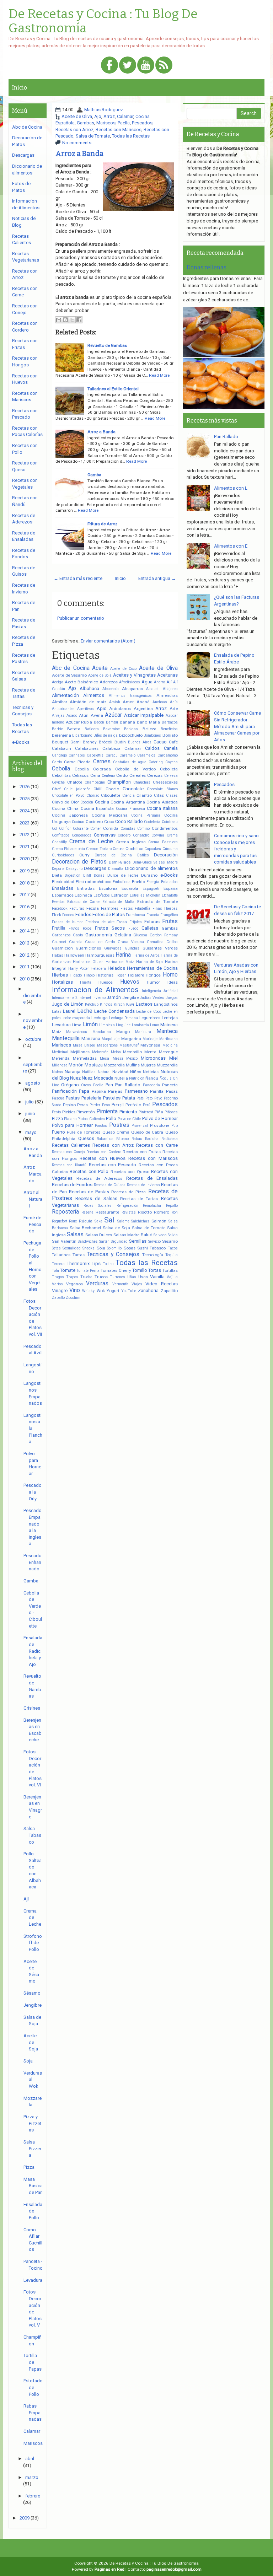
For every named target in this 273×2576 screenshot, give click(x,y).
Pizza (57, 1118)
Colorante (81, 829)
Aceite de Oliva (77, 116)
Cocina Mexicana (110, 815)
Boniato (170, 735)
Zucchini (73, 1298)
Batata (74, 729)
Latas (57, 1012)
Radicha (152, 1139)
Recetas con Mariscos (119, 130)
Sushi (143, 1248)
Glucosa (140, 935)
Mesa (105, 1058)
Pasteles (112, 1098)
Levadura (61, 1025)
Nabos (57, 1072)
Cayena (172, 762)
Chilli (98, 789)
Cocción (87, 802)
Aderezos (109, 682)
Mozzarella (114, 1065)
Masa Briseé (84, 1045)
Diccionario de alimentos (151, 868)
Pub (175, 1126)
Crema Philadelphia (68, 849)
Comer (96, 829)
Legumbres (150, 1018)
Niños (136, 1072)
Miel (173, 1058)
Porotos (101, 1126)
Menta (150, 1052)
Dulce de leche (123, 875)
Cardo (57, 762)
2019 (25, 871)
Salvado (160, 1235)
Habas (58, 955)
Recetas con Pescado (113, 1165)
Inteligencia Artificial (160, 991)
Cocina (102, 802)
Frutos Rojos (80, 928)
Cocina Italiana (162, 808)
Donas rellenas (207, 267)
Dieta (57, 875)
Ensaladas (63, 888)
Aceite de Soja (100, 675)
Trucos (101, 1277)
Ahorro (159, 682)
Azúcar (113, 715)
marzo (32, 2477)
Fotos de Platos (109, 915)
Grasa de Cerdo (100, 942)
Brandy (90, 742)
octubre (33, 1039)
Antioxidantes (63, 709)
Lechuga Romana (124, 1018)
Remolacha (152, 1206)
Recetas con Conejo (68, 1152)
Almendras (167, 695)
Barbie (57, 729)
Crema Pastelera (163, 842)
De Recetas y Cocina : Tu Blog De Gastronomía (103, 21)
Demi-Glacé (120, 862)
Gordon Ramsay (164, 935)
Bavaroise (111, 729)
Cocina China (65, 808)
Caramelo (127, 755)
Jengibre (130, 997)
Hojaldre (136, 975)
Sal (109, 1220)
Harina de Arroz (146, 955)
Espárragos (63, 895)
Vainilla (157, 1277)
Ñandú (152, 1078)
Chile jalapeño (77, 789)
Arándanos (120, 709)
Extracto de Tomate (157, 902)
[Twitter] (128, 66)
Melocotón (100, 1052)
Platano (70, 1119)
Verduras (97, 1284)
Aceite (100, 668)
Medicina (170, 1045)
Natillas (89, 1072)
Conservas (105, 835)
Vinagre (60, 1290)
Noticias (151, 1072)
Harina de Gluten (88, 962)
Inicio (20, 88)
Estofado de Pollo (33, 2387)
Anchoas (160, 702)
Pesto (56, 1112)
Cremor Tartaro (99, 849)
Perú (147, 1105)
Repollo (172, 1206)
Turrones (117, 1277)
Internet (85, 998)
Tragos (58, 1277)
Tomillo (140, 1270)
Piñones (171, 1112)
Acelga (58, 682)
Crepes (119, 849)
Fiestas (127, 908)
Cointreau (170, 822)
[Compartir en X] (72, 320)
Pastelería (91, 1098)
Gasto (78, 935)
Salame (123, 1221)
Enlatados (169, 882)
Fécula (93, 908)
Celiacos (80, 775)
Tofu (55, 1271)
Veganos (74, 1284)
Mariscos (106, 123)
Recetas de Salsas (96, 1198)
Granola (76, 942)
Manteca (167, 1031)
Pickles (69, 1112)
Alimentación (65, 695)
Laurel (69, 1011)
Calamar (125, 116)
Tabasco (158, 1248)
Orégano (70, 1085)
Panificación (64, 1091)
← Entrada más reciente (78, 578)
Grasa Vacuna (131, 942)
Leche (85, 1011)
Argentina (143, 709)
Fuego (133, 928)
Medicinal (60, 1052)
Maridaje (150, 1039)
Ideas (173, 982)
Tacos (173, 1248)
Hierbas (60, 975)
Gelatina (123, 935)
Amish (115, 702)
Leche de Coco (148, 1012)
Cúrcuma (170, 849)
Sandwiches (88, 1241)
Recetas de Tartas (139, 1199)
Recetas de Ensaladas (152, 1178)
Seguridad (119, 1241)
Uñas (132, 1277)
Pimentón (86, 1112)
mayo (31, 1132)
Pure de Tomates (84, 1132)
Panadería (151, 1085)
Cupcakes (153, 849)
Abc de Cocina (71, 668)
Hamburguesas (100, 955)
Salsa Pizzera (32, 2149)
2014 (25, 931)
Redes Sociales (98, 1206)
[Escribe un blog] (65, 320)
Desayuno (74, 869)
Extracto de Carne (83, 902)
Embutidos (122, 882)
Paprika (99, 1091)
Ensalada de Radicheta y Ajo (33, 1651)
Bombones (152, 735)
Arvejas (58, 716)
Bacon (99, 722)
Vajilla (172, 1277)
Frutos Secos (110, 928)
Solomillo (114, 1248)
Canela (171, 748)
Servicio (154, 1241)
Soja (101, 1248)
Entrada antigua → (157, 578)
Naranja (73, 1072)
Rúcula (86, 1221)
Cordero (124, 835)
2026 (25, 787)
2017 (25, 895)
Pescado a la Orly (33, 1492)
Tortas (155, 1270)
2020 (25, 859)
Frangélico (169, 915)
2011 (25, 967)
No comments (77, 143)
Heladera (98, 969)
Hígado (76, 975)
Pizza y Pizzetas (32, 2123)
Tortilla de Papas (33, 2362)
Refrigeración (127, 1206)
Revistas (129, 1212)
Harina (123, 955)
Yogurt (113, 1291)
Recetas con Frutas (142, 1152)
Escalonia (108, 888)
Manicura (143, 1032)
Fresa (122, 922)
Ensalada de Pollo (33, 2211)
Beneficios (169, 729)
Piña (159, 1112)
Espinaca (83, 895)
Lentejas (170, 1018)
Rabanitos (105, 1139)
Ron (175, 1212)
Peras (82, 1105)
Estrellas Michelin (145, 895)
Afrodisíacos (130, 682)
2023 (25, 823)
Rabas (137, 1139)
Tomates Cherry (116, 1270)
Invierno (99, 998)
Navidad (120, 1072)
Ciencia (129, 795)
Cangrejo (59, 755)
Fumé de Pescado (32, 1224)
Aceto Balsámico (81, 682)
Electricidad (63, 882)
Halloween (74, 955)
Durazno (149, 875)
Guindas (132, 948)
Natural (104, 1072)
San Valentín (64, 1241)
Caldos (152, 748)
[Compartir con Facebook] (79, 320)
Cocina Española (97, 808)
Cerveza (171, 776)
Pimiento (128, 1112)
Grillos (172, 942)
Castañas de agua (130, 762)
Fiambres (110, 908)
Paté (140, 1098)
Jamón (114, 997)
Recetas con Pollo (89, 1171)
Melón (116, 1052)
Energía (153, 882)
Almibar (60, 702)
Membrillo (132, 1052)
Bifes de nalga (106, 735)
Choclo (112, 789)
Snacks (89, 1248)
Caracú (112, 755)
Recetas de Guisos (110, 1185)
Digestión (73, 875)
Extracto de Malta (118, 902)
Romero (162, 1212)
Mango (123, 1032)
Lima (77, 1025)
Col (55, 829)
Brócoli (106, 742)
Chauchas (142, 782)
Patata (129, 1098)
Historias (105, 975)
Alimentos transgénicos (130, 696)
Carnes (102, 762)
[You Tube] (146, 66)
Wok (101, 1291)
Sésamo (170, 1241)
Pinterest (146, 1112)
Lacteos (144, 1004)
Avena (97, 715)
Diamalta (116, 869)
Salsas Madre (127, 1235)
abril (30, 2459)
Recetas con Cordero (104, 1152)
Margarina (131, 1039)
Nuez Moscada (97, 1078)
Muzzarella (167, 1065)
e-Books (169, 875)
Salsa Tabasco (32, 1835)
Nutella (121, 1078)
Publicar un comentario (81, 618)
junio (30, 1114)
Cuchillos (134, 849)
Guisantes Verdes (160, 948)
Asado (72, 716)
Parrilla (157, 1091)
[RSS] (164, 66)
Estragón (120, 895)
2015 (25, 919)
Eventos (58, 902)
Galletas (150, 928)
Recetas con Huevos (103, 1158)
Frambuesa (135, 915)
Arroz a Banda (79, 154)
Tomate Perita (88, 1271)
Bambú (112, 722)
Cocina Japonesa (70, 815)
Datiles (143, 855)
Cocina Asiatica (162, 802)
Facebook (60, 908)
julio (30, 1102)
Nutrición (137, 1078)
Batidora (92, 729)
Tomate (68, 1270)
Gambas (85, 123)
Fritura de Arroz (102, 524)
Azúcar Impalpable (144, 715)
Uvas (143, 1277)
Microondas (153, 1058)
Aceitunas (167, 675)
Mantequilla (66, 1038)
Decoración (166, 855)
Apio (102, 708)
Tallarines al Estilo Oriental (113, 389)
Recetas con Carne (157, 1145)
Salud (147, 1235)
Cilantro (144, 795)
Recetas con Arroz (74, 130)
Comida (111, 828)
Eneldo (138, 882)
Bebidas (131, 729)
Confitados (61, 835)
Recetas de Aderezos (99, 1178)
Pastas (73, 1098)
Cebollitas (61, 775)
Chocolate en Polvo (68, 795)
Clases (172, 795)
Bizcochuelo (131, 735)
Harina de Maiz (120, 962)
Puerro (58, 1132)
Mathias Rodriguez (104, 110)
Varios (57, 1284)
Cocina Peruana (146, 815)
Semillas (138, 1241)
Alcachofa (111, 689)
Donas (99, 875)
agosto (33, 1083)
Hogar (121, 975)
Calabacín (61, 748)
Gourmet (59, 942)
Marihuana (168, 1039)
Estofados (102, 895)
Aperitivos (85, 709)
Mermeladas (85, 1058)
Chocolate (133, 789)
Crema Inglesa (131, 842)
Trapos (72, 1277)
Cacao (160, 742)
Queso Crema (116, 1132)
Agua (147, 682)
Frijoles (136, 922)
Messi (118, 1058)
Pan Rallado (128, 1085)
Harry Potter (79, 969)
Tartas (79, 1255)
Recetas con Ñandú (69, 1165)
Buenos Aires (140, 742)
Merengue (168, 1052)
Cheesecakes (165, 782)
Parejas (115, 1091)
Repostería (65, 1212)
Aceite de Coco (123, 669)
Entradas (86, 888)
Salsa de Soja (116, 1228)
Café (173, 742)
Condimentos (165, 828)
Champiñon (119, 782)
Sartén (104, 1241)
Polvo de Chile (129, 1119)
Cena (95, 775)
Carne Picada (77, 762)
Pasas (172, 1091)
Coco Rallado (129, 821)
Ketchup (92, 1004)
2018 (25, 883)
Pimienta (107, 1112)
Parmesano (136, 1091)
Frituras (152, 922)
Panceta (170, 1085)
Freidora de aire (100, 922)
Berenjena (61, 735)
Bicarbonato (82, 735)
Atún (84, 715)
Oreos (86, 1085)
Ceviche (58, 782)
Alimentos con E (231, 546)
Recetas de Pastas (89, 1192)
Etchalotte (170, 895)
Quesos (86, 1138)
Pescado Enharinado (33, 1562)
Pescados (142, 123)
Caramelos (146, 755)
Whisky (88, 1291)
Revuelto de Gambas (107, 345)
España (171, 888)
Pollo (111, 1118)
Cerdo (122, 775)
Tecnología (153, 1255)
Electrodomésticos (93, 882)
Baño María (148, 722)
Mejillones (80, 1052)
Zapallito (169, 1291)
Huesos (106, 982)
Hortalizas (62, 982)
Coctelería (152, 822)
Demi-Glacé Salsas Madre (155, 862)
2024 (25, 811)
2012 (25, 955)
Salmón (159, 1221)
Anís (174, 702)
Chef (56, 789)
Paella (124, 123)
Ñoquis (166, 1078)
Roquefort (60, 1221)
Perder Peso (100, 1105)
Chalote (75, 782)
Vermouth (120, 1284)
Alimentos (94, 695)
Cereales (138, 775)
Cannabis (77, 755)
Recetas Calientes (71, 1145)
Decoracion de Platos (79, 862)
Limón (90, 1025)
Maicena (169, 1025)
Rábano (122, 1139)
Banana (127, 722)
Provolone (160, 1125)
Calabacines (87, 748)
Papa (84, 1091)
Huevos (130, 982)
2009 (25, 2518)
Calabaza (111, 748)
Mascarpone (107, 1045)
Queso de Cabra (147, 1132)
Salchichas (140, 1221)
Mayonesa (150, 1045)
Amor (128, 702)
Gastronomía (99, 935)
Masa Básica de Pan (33, 2186)
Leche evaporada (76, 1018)
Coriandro (141, 835)
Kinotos (106, 1004)
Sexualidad (72, 1248)
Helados (116, 968)
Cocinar (78, 822)
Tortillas (170, 1270)
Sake (98, 1221)
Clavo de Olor (65, 802)
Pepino (69, 1105)
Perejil (118, 1105)
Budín (120, 742)
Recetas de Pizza (129, 1192)
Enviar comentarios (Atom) (108, 641)
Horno (170, 975)
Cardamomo (168, 755)
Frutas (170, 921)
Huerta (86, 982)
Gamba (94, 475)
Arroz (109, 116)
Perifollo (133, 1105)
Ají (169, 682)
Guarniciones (88, 948)
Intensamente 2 (65, 998)
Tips (96, 1263)
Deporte (58, 869)
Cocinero (94, 822)
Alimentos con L (231, 488)
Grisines (32, 1708)
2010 (25, 979)
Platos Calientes (91, 1119)
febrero (33, 2496)
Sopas (130, 1248)
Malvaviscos (77, 1032)
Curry (84, 855)
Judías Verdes (152, 998)
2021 (25, 847)
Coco (109, 822)
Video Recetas (161, 1284)
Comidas (128, 829)
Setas (56, 1248)
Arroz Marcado (33, 1174)
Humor (153, 982)
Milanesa (60, 1065)
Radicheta (170, 1139)
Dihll (87, 875)
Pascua (58, 1098)
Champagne (95, 782)
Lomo (154, 1025)
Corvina (158, 835)
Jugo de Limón (68, 1004)
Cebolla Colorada (93, 769)
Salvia (173, 1235)
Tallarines (61, 1255)
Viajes (137, 1284)
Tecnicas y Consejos (113, 1254)
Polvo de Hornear (160, 1118)
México (132, 1058)
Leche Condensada (114, 1011)
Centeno (108, 776)
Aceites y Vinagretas (134, 675)
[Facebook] (109, 66)
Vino (75, 1290)
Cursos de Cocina (113, 855)
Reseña (87, 1212)
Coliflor (65, 829)
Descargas (95, 868)
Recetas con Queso (130, 1172)
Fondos (83, 915)
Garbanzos (61, 935)
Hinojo (89, 975)
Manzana (91, 1039)
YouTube (129, 1291)
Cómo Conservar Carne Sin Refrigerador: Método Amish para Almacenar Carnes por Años (237, 726)
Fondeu (68, 915)
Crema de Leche (91, 841)
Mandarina (102, 1032)
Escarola (130, 888)
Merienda (61, 1058)
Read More (159, 375)
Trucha (86, 1277)
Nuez (75, 1078)
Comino (143, 829)
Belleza (149, 729)
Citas (159, 795)
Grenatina (155, 942)
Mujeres (148, 1065)
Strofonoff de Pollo (33, 1943)
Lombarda (140, 1025)
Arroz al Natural (33, 1199)
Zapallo (58, 1298)
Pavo (158, 1098)
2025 (25, 799)
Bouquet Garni (66, 742)
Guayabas (113, 948)
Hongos (153, 975)
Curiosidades (63, 855)
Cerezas (155, 775)
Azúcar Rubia (79, 722)
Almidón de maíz (88, 702)
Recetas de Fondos (72, 1185)
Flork (57, 915)
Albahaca (89, 689)
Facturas (77, 908)
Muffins (133, 1065)
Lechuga (100, 1018)
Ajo (98, 116)
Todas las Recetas (131, 136)
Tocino (108, 1264)
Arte (174, 709)
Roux (73, 1221)
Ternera (58, 1264)
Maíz (57, 1032)
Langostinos (166, 1004)
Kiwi (130, 1004)
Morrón (76, 1065)
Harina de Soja (149, 962)
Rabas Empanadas (33, 2413)
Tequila (172, 1255)
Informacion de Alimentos (95, 990)
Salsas (75, 1235)
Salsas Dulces (99, 1235)
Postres (119, 1125)
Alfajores (170, 689)
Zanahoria (148, 1290)
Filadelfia (143, 908)
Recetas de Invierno (143, 1185)
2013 (25, 943)
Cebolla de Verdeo (135, 769)
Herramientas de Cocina (152, 968)
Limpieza (107, 1025)
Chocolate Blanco (162, 789)
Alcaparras (132, 689)
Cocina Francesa (130, 809)
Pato (149, 1098)
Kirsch (119, 1004)
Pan (109, 1085)
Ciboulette (111, 795)
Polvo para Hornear (72, 1125)
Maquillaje (111, 1039)
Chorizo (93, 795)
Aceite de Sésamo (69, 675)
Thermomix (78, 1263)
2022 (25, 835)
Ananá (143, 702)
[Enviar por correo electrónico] (59, 320)
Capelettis (95, 755)
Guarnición (62, 948)
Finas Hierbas (165, 908)
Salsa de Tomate (93, 136)
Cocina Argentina (128, 802)
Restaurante (107, 1212)
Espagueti (151, 889)
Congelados (82, 835)
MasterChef (129, 1045)
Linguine (123, 1025)
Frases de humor (68, 922)
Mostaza (94, 1065)
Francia (153, 915)
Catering (156, 762)
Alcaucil (153, 689)
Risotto (145, 1212)
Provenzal (140, 1126)
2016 (25, 907)
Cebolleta (169, 769)
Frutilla (59, 928)
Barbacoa (170, 722)
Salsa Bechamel (85, 1228)
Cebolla (61, 769)
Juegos (172, 998)
